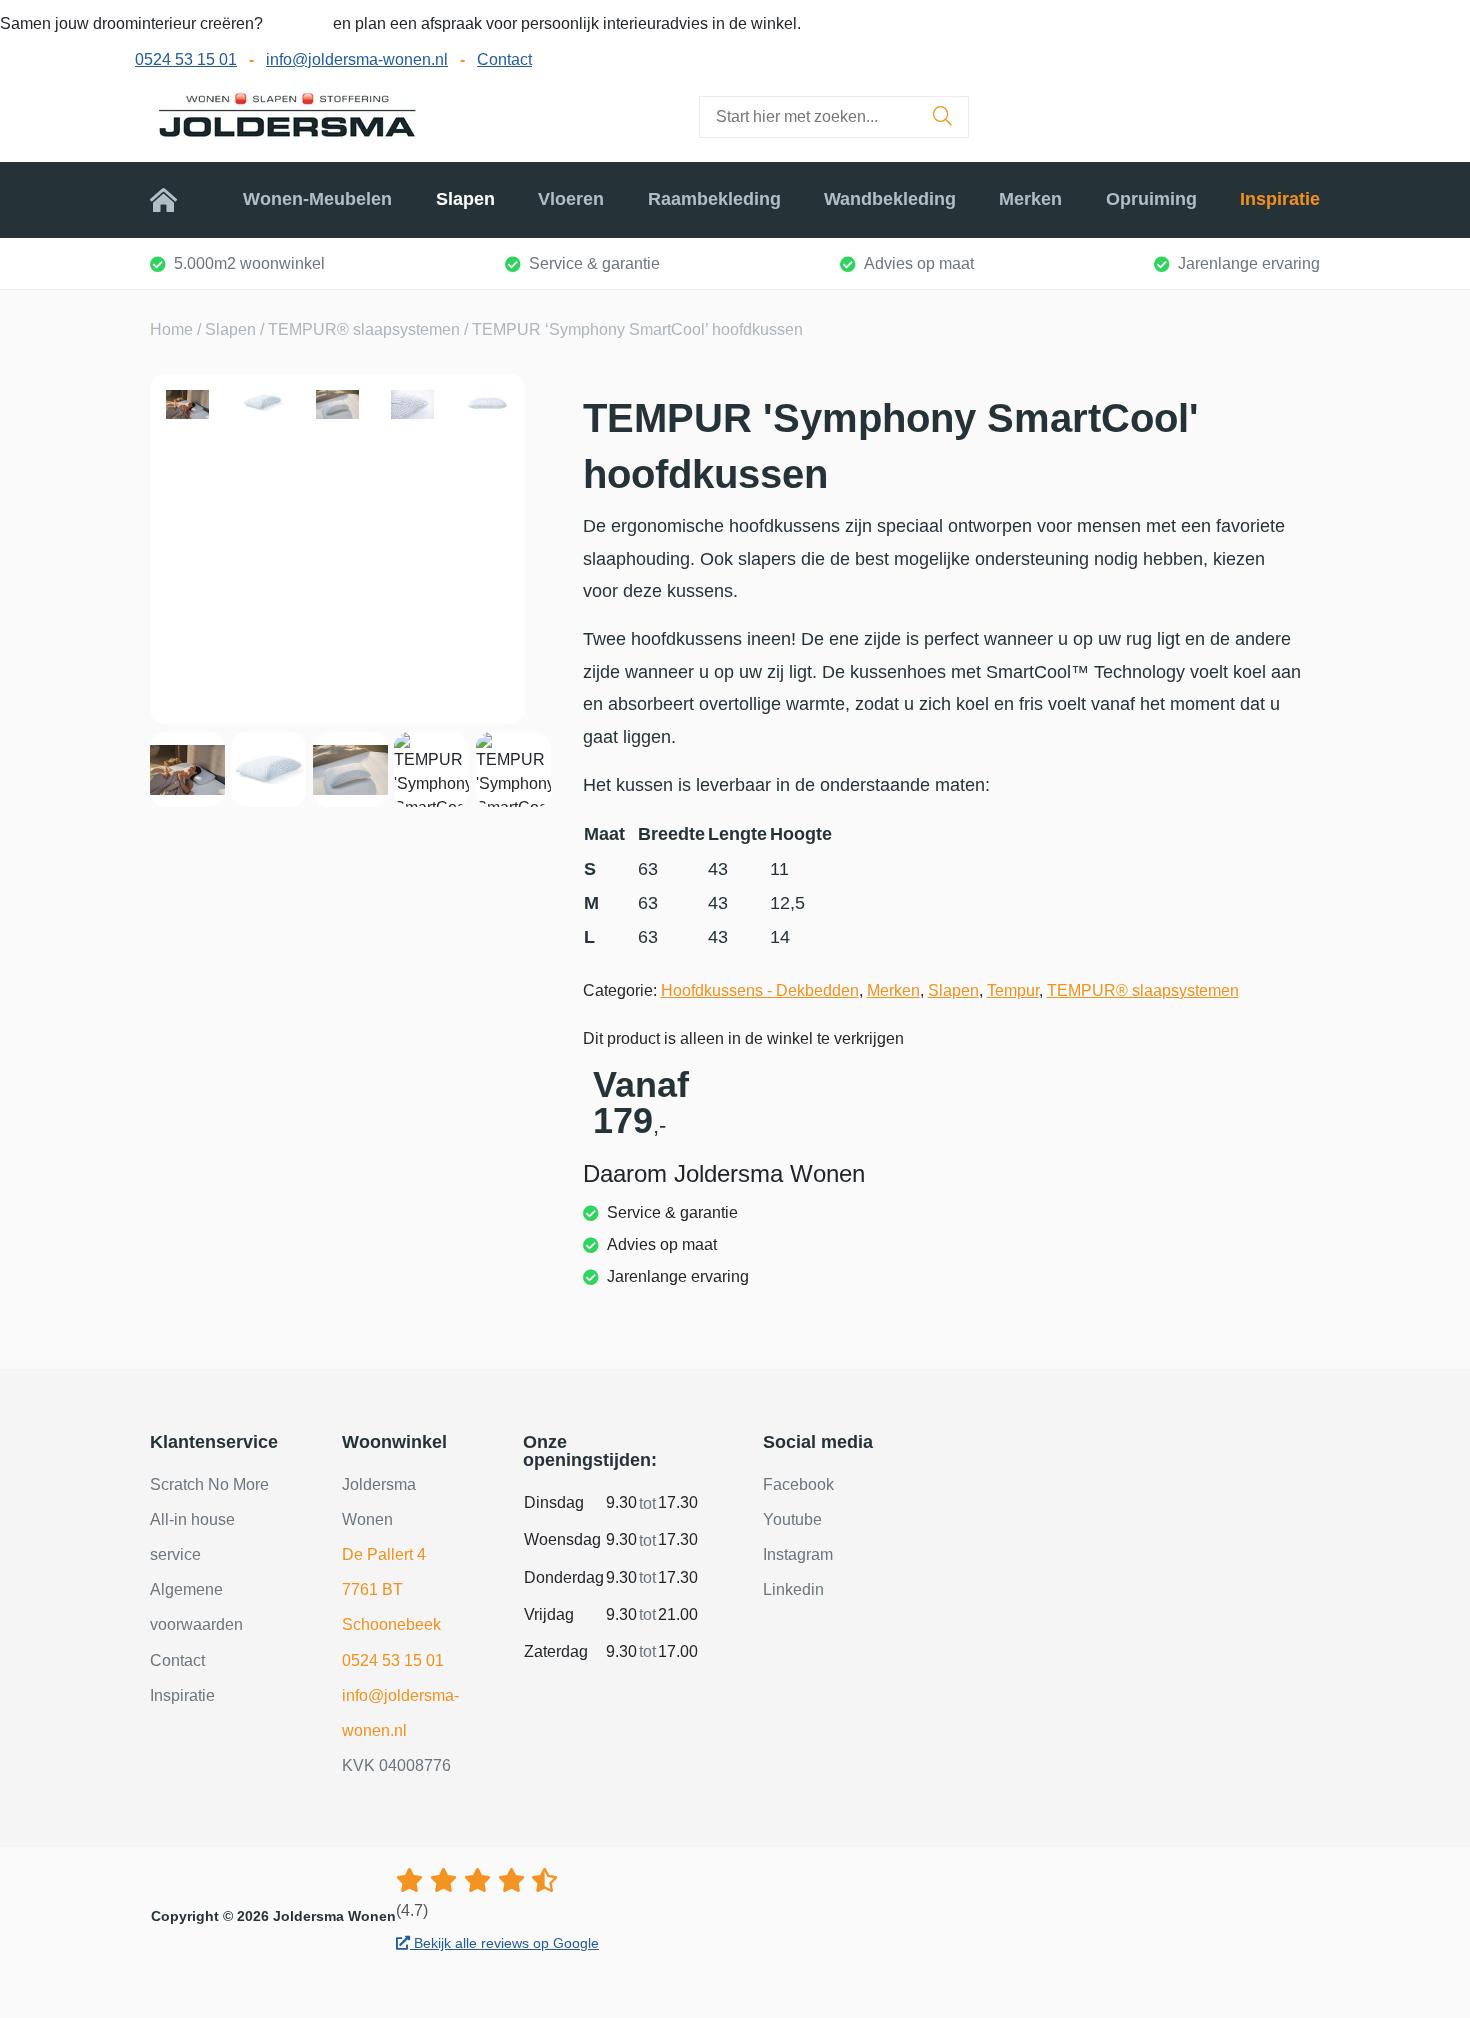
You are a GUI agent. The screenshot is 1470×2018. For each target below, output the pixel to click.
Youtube (792, 1519)
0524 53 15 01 (186, 59)
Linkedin (793, 1589)
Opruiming (1151, 199)
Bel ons (300, 23)
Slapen (465, 199)
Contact (504, 59)
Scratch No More (209, 1484)
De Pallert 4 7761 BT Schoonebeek (391, 1589)
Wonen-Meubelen (317, 199)
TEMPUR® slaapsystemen (364, 329)
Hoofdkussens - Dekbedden (760, 990)
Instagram (798, 1554)
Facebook (798, 1484)
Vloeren (571, 199)
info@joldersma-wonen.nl (357, 59)
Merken (1030, 199)
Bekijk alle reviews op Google (504, 1943)
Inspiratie (1280, 199)
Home (175, 199)
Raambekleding (714, 199)
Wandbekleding (890, 199)
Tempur (1013, 990)
